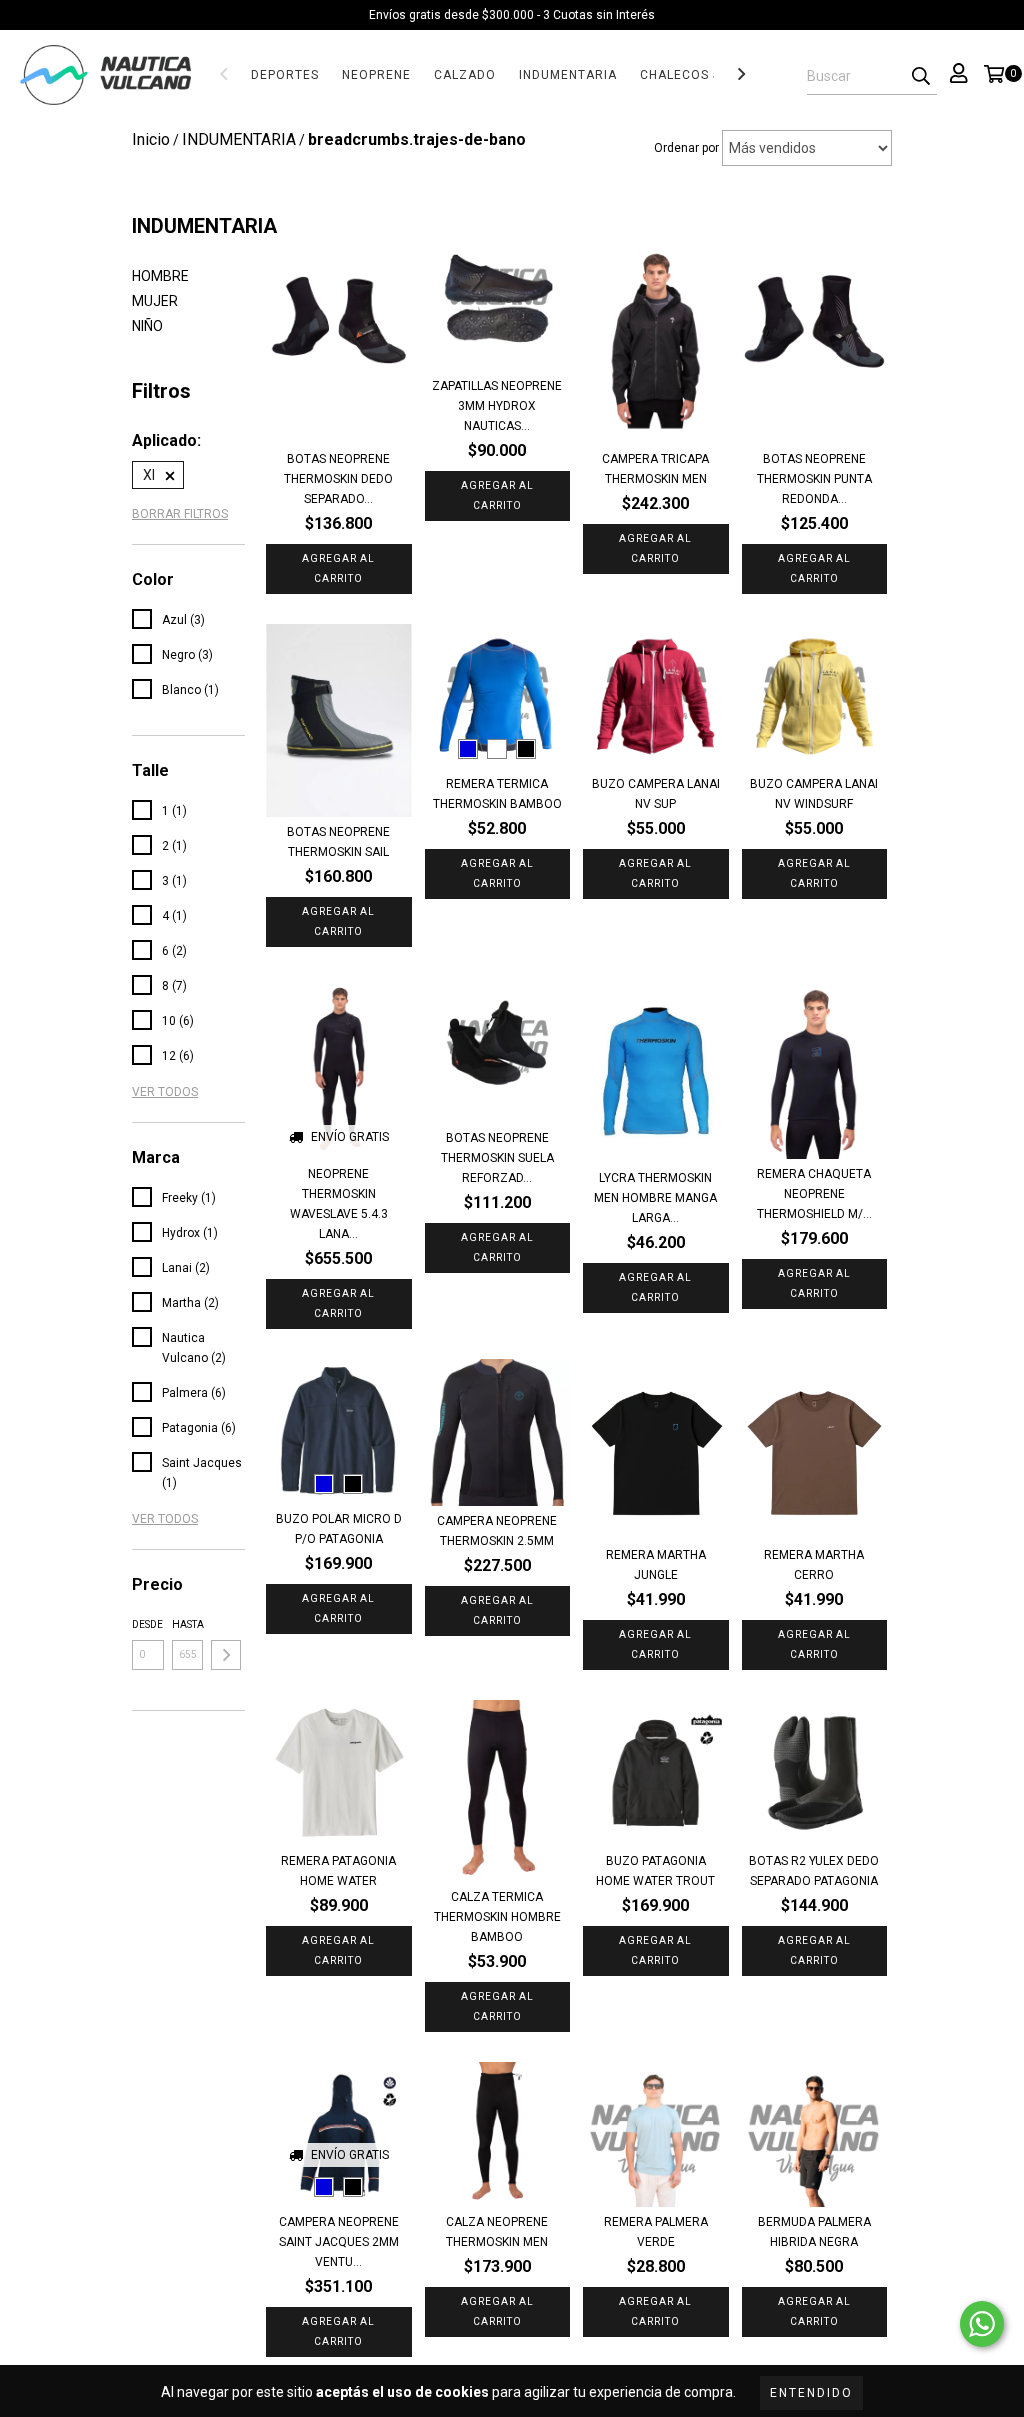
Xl (149, 475)
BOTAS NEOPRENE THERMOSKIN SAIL (338, 842)
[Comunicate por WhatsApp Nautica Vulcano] (982, 2324)
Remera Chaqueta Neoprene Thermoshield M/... (814, 1194)
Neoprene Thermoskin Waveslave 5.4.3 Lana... (339, 1204)
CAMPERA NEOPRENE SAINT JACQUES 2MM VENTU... (339, 2242)
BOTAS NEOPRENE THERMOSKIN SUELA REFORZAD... (497, 1158)
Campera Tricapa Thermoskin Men (655, 469)
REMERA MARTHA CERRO (814, 1565)
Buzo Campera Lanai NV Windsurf (814, 794)
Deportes (285, 75)
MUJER (155, 301)
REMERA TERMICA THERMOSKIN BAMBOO (497, 794)
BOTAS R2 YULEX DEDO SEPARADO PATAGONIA (814, 1871)
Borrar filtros (180, 514)
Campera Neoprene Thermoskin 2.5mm (497, 1531)
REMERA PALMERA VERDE (656, 2232)
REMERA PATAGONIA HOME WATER (338, 1871)
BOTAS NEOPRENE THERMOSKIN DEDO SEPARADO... (338, 479)
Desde (147, 1624)
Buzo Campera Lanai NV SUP (656, 794)
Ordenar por (686, 148)
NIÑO (147, 326)
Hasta (188, 1624)
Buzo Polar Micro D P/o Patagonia (339, 1529)
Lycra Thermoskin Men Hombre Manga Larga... (655, 1198)
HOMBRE (160, 276)
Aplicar (226, 1655)
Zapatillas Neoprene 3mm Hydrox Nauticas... (497, 406)
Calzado (465, 75)
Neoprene (376, 75)
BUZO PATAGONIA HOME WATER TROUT (655, 1871)
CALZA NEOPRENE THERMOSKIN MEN (497, 2232)
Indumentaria (568, 75)
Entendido (811, 2393)
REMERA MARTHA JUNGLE (656, 1565)
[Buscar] (921, 77)
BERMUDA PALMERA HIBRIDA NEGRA (814, 2232)
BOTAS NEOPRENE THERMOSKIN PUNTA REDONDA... (814, 479)
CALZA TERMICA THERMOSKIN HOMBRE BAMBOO (497, 1917)
